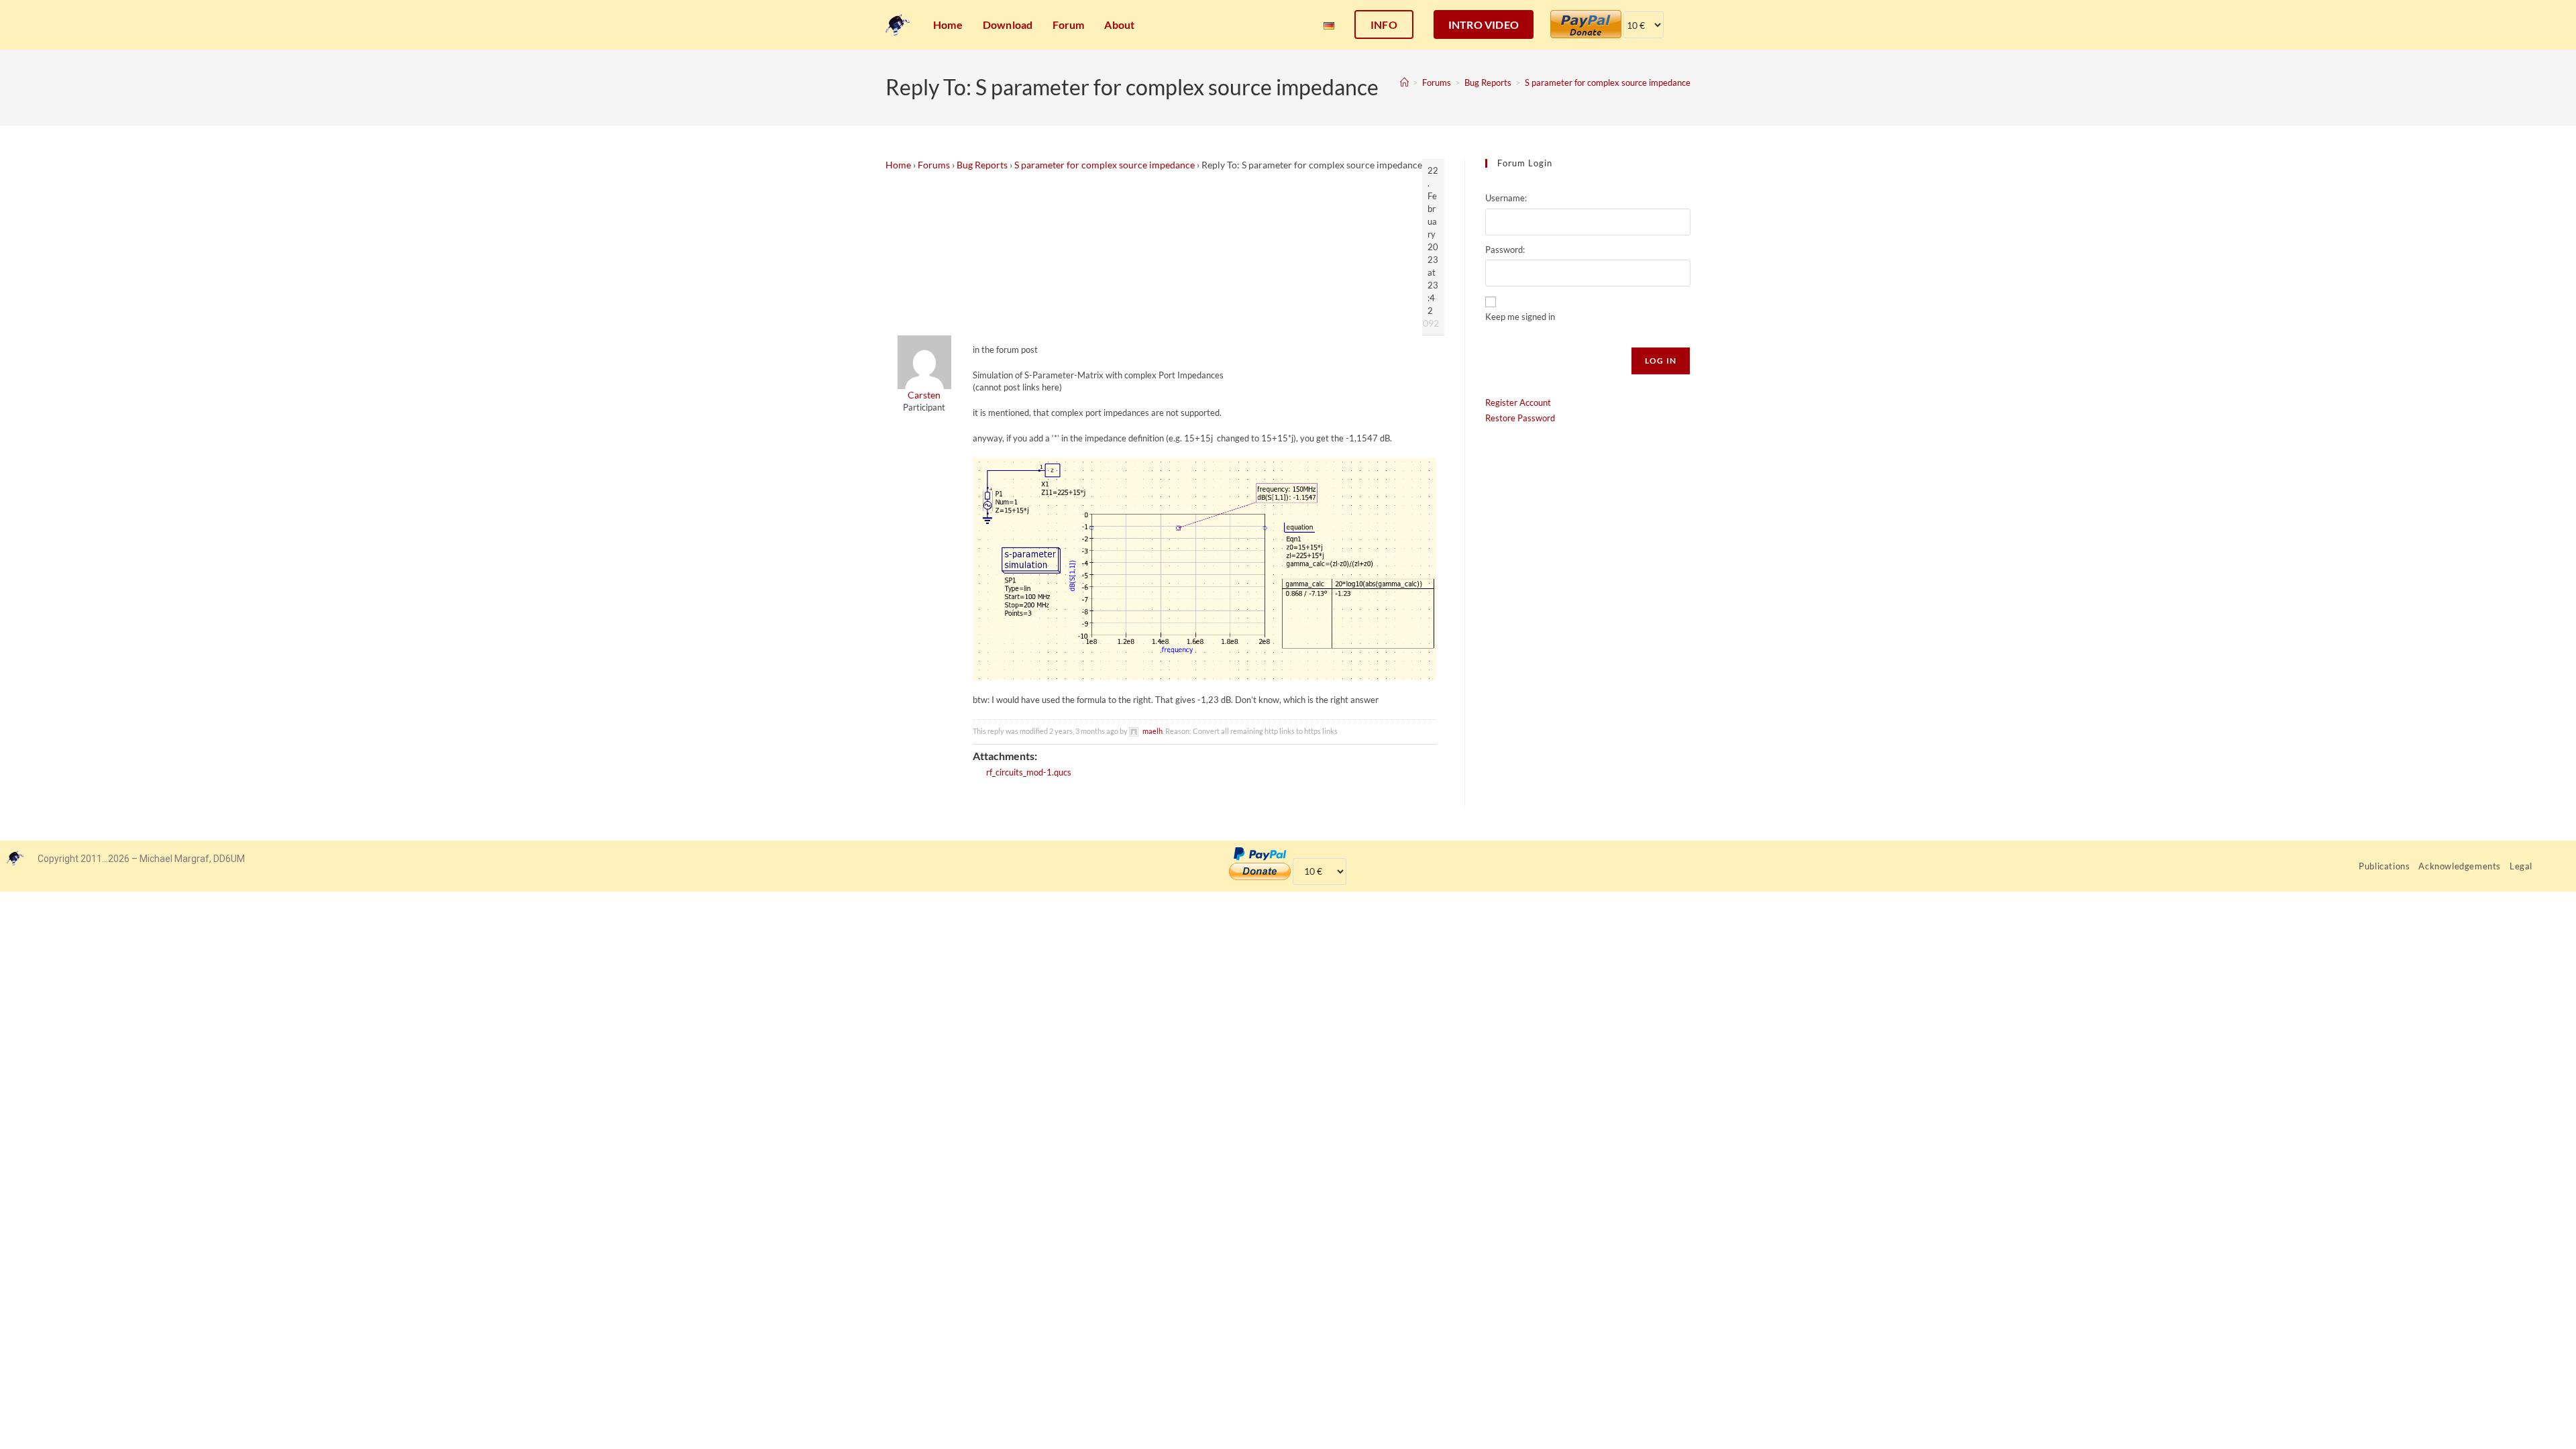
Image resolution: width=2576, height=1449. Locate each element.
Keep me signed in (1520, 317)
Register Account (1518, 402)
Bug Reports (982, 165)
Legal (2521, 866)
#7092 (1426, 323)
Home (898, 165)
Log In (1661, 361)
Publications (2384, 866)
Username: (1506, 198)
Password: (1505, 250)
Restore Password (1520, 418)
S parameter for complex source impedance (1608, 83)
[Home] (1404, 83)
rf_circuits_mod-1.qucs (1029, 772)
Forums (934, 165)
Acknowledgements (2460, 866)
